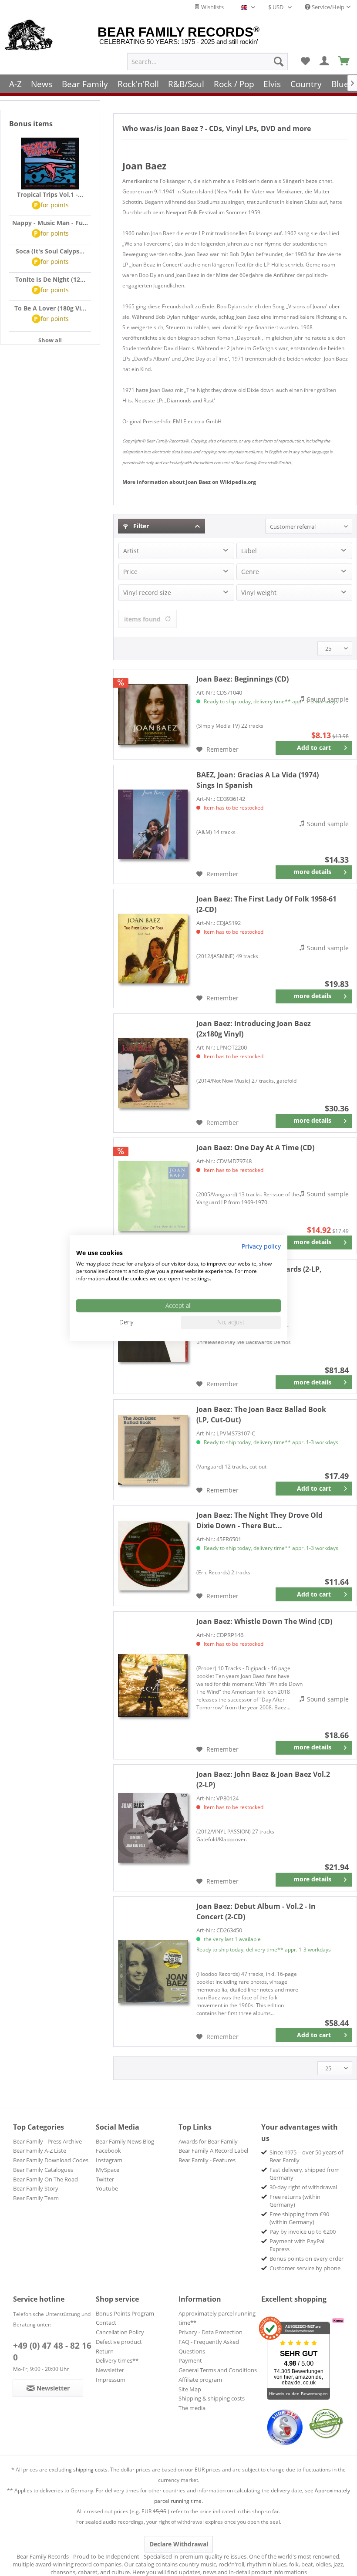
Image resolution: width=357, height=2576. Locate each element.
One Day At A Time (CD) (255, 1148)
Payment (190, 2360)
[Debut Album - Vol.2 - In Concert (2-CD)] (153, 1972)
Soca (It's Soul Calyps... (50, 251)
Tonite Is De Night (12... (50, 279)
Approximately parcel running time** (217, 2318)
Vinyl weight (259, 593)
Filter (140, 526)
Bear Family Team (36, 2198)
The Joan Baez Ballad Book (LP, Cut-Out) (261, 1415)
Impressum (111, 2380)
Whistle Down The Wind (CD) (264, 1621)
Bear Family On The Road (45, 2179)
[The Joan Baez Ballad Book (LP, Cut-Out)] (153, 1450)
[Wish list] (305, 61)
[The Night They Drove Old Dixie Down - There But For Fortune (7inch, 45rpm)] (153, 1556)
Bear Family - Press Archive (47, 2141)
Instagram (109, 2160)
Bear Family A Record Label (213, 2151)
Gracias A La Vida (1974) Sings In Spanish (258, 780)
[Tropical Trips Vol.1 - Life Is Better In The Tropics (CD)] (50, 164)
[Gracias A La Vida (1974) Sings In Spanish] (153, 824)
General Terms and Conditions (218, 2370)
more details (312, 872)
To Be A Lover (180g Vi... (50, 308)
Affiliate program (200, 2380)
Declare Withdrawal (179, 2544)
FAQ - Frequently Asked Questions (209, 2346)
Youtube (107, 2188)
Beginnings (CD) (242, 679)
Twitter (105, 2179)
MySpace (108, 2170)
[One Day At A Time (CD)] (153, 1196)
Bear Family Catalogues (43, 2170)
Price (130, 572)
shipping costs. (91, 2470)
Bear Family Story (36, 2188)
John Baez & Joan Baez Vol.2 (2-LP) (263, 1779)
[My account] (325, 61)
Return (105, 2351)
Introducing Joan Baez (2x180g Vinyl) (254, 1029)
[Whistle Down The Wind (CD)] (153, 1685)
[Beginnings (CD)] (153, 714)
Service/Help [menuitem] (327, 7)
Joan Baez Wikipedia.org (189, 482)
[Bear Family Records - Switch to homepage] (29, 36)
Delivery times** (117, 2360)
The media (192, 2408)
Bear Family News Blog (125, 2141)
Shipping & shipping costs (212, 2398)
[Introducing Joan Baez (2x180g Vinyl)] (153, 1073)
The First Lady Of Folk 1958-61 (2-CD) (266, 904)
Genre (250, 572)
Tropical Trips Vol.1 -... (50, 194)
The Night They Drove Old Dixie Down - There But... (259, 1520)
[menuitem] (207, 61)
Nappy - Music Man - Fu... (50, 223)
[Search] (279, 61)
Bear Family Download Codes (51, 2160)
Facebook (108, 2151)
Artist (131, 551)
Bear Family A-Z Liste (40, 2151)
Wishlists (212, 7)
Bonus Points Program (125, 2313)
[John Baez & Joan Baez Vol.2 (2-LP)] (153, 1828)
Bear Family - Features (207, 2160)
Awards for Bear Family (208, 2141)
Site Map (190, 2389)
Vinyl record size (147, 593)
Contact (106, 2323)
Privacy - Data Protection (210, 2332)
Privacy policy (261, 1246)
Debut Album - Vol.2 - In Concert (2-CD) (256, 1911)
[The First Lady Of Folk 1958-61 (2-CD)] (153, 949)
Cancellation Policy (120, 2332)
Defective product (119, 2342)
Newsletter (110, 2370)
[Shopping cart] (344, 61)
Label (249, 551)
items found (142, 619)
